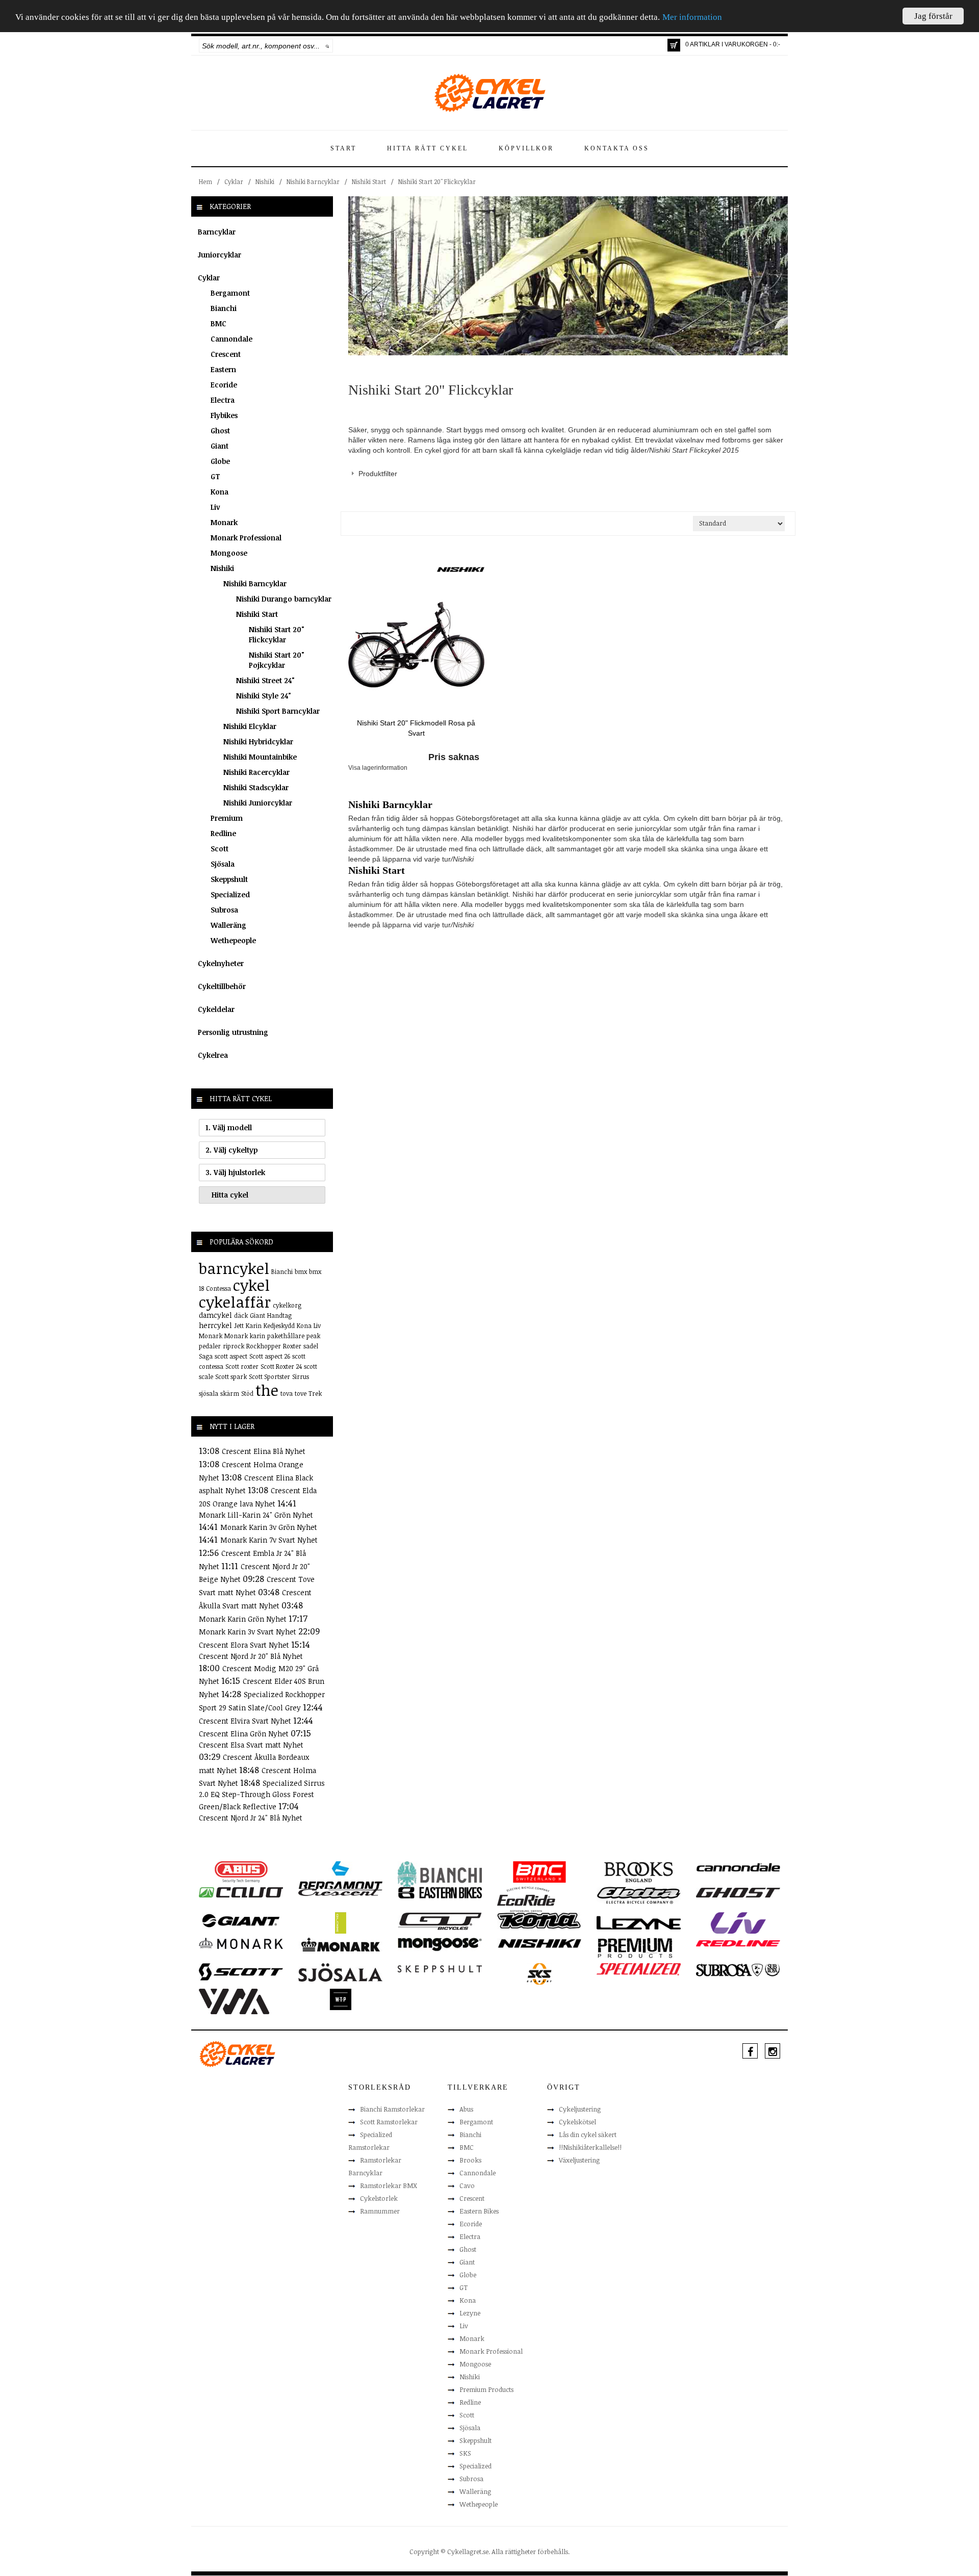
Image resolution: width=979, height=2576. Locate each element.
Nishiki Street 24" (265, 680)
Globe (220, 461)
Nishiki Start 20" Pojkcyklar (277, 660)
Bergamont (230, 293)
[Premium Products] (635, 1947)
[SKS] (539, 1973)
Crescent (226, 354)
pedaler (210, 1346)
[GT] (440, 1920)
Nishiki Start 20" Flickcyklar (437, 181)
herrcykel (215, 1325)
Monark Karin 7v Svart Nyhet (269, 1540)
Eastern (223, 369)
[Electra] (639, 1895)
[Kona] (539, 1920)
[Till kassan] (674, 45)
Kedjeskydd (279, 1325)
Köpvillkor (526, 148)
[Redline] (738, 1943)
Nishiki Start (369, 181)
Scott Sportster (269, 1376)
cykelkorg (287, 1305)
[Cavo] (241, 1892)
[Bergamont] (340, 1875)
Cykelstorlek (379, 2198)
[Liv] (738, 1922)
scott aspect (231, 1356)
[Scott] (241, 1971)
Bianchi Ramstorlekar (392, 2109)
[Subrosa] (738, 1969)
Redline (223, 833)
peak (313, 1336)
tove (301, 1393)
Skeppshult (229, 879)
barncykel (234, 1268)
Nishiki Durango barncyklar (284, 599)
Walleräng (228, 925)
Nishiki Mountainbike (260, 757)
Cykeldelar (216, 1009)
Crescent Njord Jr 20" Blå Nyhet (251, 1656)
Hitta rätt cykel (428, 148)
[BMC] (539, 1871)
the (267, 1390)
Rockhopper (264, 1346)
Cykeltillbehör (222, 986)
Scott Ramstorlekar (389, 2122)
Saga (206, 1356)
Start (343, 148)
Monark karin (245, 1336)
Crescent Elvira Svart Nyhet (246, 1721)
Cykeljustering (580, 2109)
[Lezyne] (639, 1922)
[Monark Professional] (340, 1944)
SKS (465, 2453)
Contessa (218, 1288)
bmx (301, 1271)
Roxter (292, 1346)
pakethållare (286, 1336)
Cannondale (231, 339)
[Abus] (241, 1871)
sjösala (209, 1393)
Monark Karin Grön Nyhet (244, 1619)
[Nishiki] (460, 569)
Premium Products (486, 2389)
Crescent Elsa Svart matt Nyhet (251, 1745)
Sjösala (223, 864)
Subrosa (224, 910)
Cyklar (234, 181)
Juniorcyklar (220, 255)
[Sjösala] (340, 1972)
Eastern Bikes (479, 2211)
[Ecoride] (526, 1898)
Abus (466, 2109)
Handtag (279, 1315)
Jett (239, 1325)
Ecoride (224, 385)
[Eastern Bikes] (440, 1892)
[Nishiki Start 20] (416, 644)
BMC (218, 323)
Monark (224, 522)
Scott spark (231, 1376)
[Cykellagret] (489, 92)
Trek (315, 1393)
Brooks (470, 2160)
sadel (311, 1346)
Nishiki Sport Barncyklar (278, 711)
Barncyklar (217, 232)
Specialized (230, 894)
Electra (223, 400)
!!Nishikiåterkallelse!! (590, 2147)
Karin (254, 1325)
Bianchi (224, 308)
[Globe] (340, 1922)
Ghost (220, 431)
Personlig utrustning (233, 1032)
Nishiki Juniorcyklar (258, 803)
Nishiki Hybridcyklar (258, 741)
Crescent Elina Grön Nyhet (245, 1734)
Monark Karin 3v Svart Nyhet (249, 1632)
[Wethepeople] (340, 1999)
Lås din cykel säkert (588, 2135)
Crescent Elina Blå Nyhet (264, 1451)
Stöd (247, 1393)
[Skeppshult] (440, 1968)
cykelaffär (235, 1302)
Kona (220, 492)
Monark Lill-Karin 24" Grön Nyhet (256, 1515)
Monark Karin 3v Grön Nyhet (269, 1527)
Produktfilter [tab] (378, 474)
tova (287, 1393)
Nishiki (265, 181)
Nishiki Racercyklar (256, 772)
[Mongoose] (440, 1944)
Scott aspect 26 (270, 1356)
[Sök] (328, 46)
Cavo (467, 2185)
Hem (205, 181)
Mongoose (229, 553)
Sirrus (301, 1376)
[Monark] (241, 1943)
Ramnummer (380, 2211)
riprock (234, 1346)
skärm (230, 1393)
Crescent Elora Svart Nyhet (245, 1645)
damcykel (215, 1315)
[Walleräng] (234, 2000)
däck (241, 1315)
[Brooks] (639, 1871)
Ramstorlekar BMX (389, 2185)
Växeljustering (579, 2160)
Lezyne (470, 2313)
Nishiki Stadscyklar (256, 787)
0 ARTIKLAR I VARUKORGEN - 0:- (733, 44)
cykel (251, 1285)
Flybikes (224, 415)
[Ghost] (738, 1892)
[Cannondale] (738, 1866)
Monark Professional (246, 538)
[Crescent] (340, 1892)
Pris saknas (454, 757)
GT (215, 476)
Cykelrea (213, 1055)
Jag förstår (933, 16)
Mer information (692, 18)
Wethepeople (233, 940)
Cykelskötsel (577, 2122)
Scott (220, 849)
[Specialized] (639, 1968)
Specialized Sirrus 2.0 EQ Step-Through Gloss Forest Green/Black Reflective (262, 1795)
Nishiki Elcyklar (250, 726)
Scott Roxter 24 (281, 1366)
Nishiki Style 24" (264, 696)
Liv (215, 507)
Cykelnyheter (221, 963)
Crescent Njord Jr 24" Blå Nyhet (251, 1818)
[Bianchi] (440, 1876)
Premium (227, 818)
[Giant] (241, 1920)
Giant (220, 446)
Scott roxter (242, 1366)
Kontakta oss (617, 148)
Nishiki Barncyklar (313, 181)
